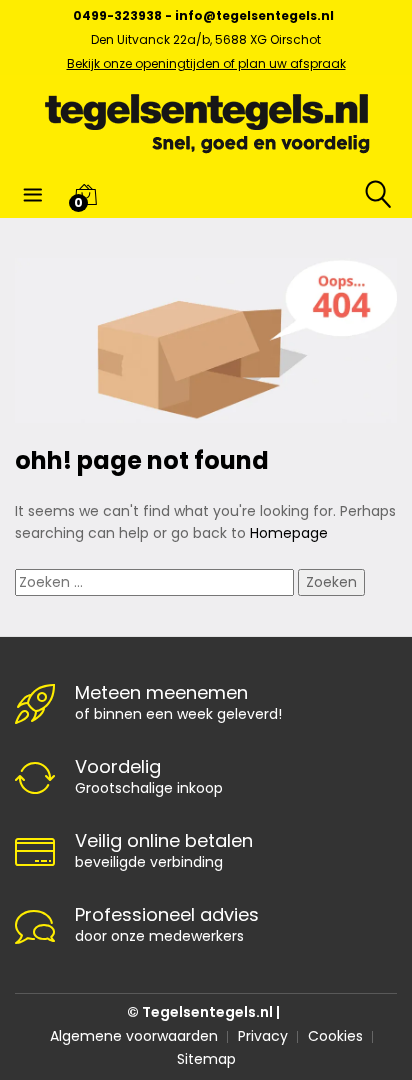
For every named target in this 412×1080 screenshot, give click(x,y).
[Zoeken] (365, 194)
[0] (85, 194)
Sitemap (206, 1059)
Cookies (335, 1036)
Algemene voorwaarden (134, 1036)
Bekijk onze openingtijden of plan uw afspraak (206, 63)
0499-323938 (117, 15)
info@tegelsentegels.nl (254, 15)
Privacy (263, 1036)
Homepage (289, 533)
